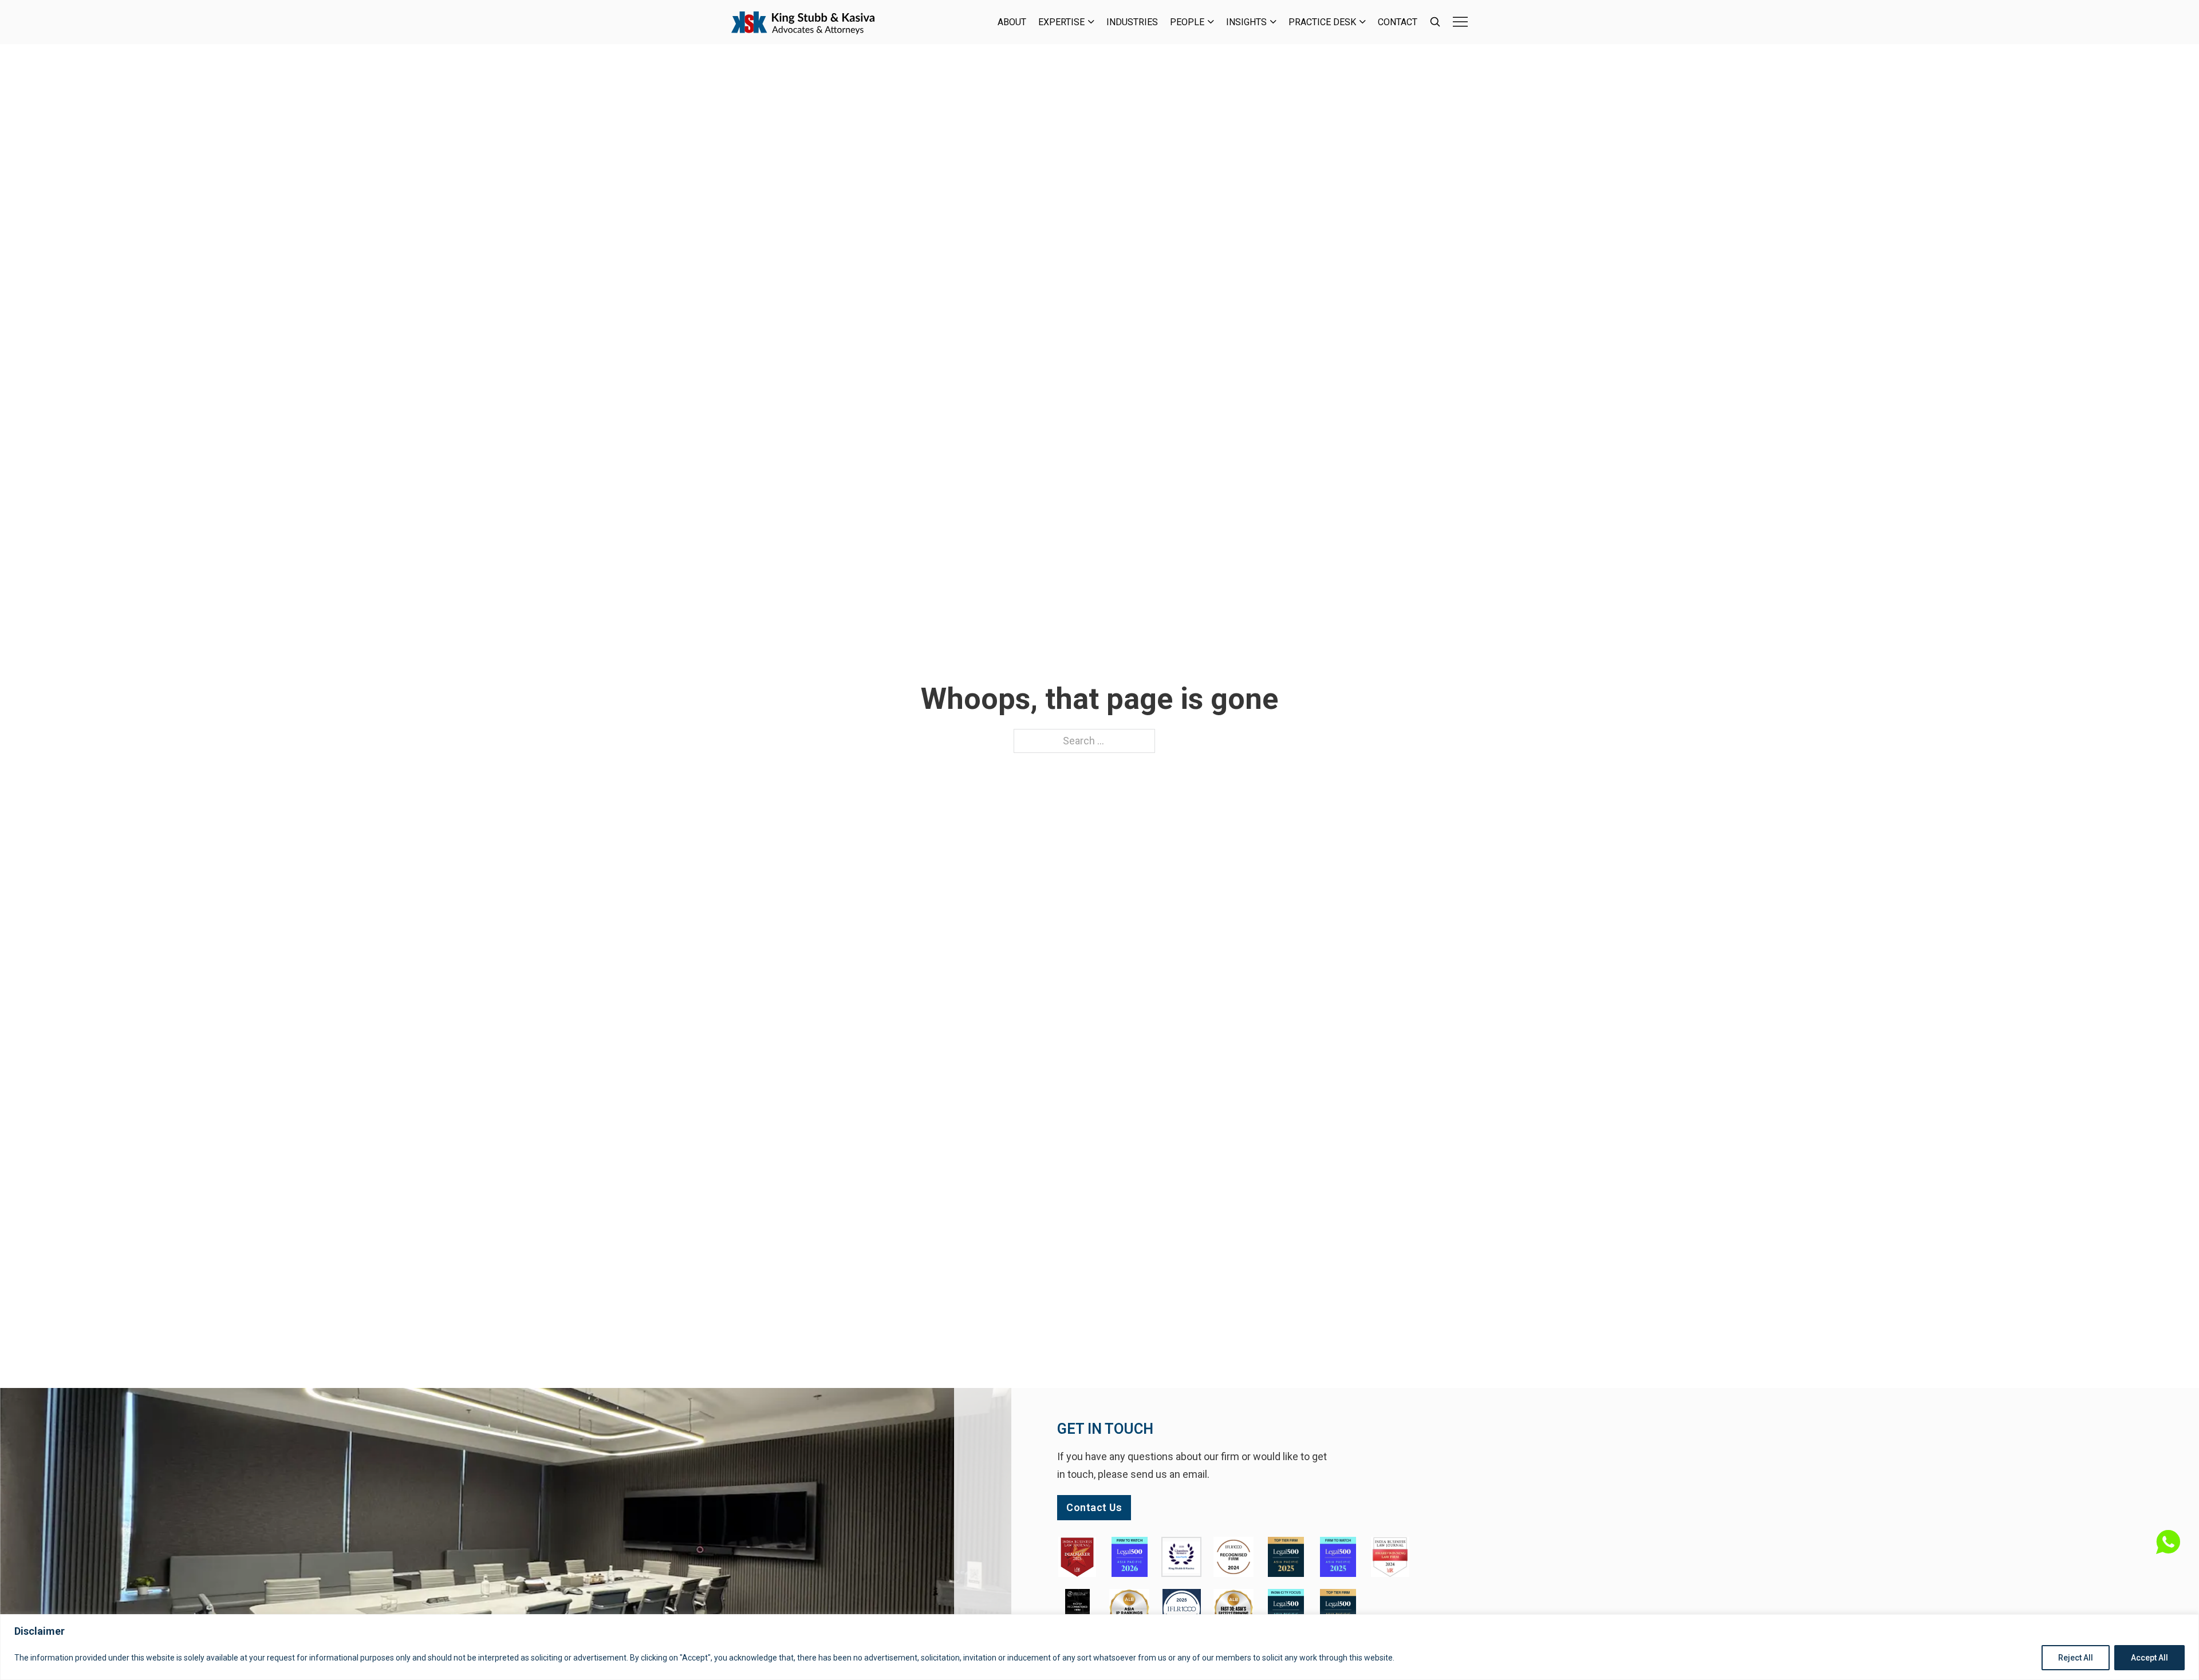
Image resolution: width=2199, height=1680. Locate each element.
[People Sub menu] (1211, 22)
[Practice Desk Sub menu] (1363, 22)
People (1187, 22)
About (1012, 22)
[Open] (1460, 22)
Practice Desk (1322, 22)
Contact (1398, 22)
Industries (1132, 22)
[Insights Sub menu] (1273, 22)
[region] (1099, 1647)
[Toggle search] (1435, 22)
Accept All (2149, 1658)
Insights (1246, 22)
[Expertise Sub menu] (1091, 22)
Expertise (1061, 22)
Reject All (2076, 1658)
